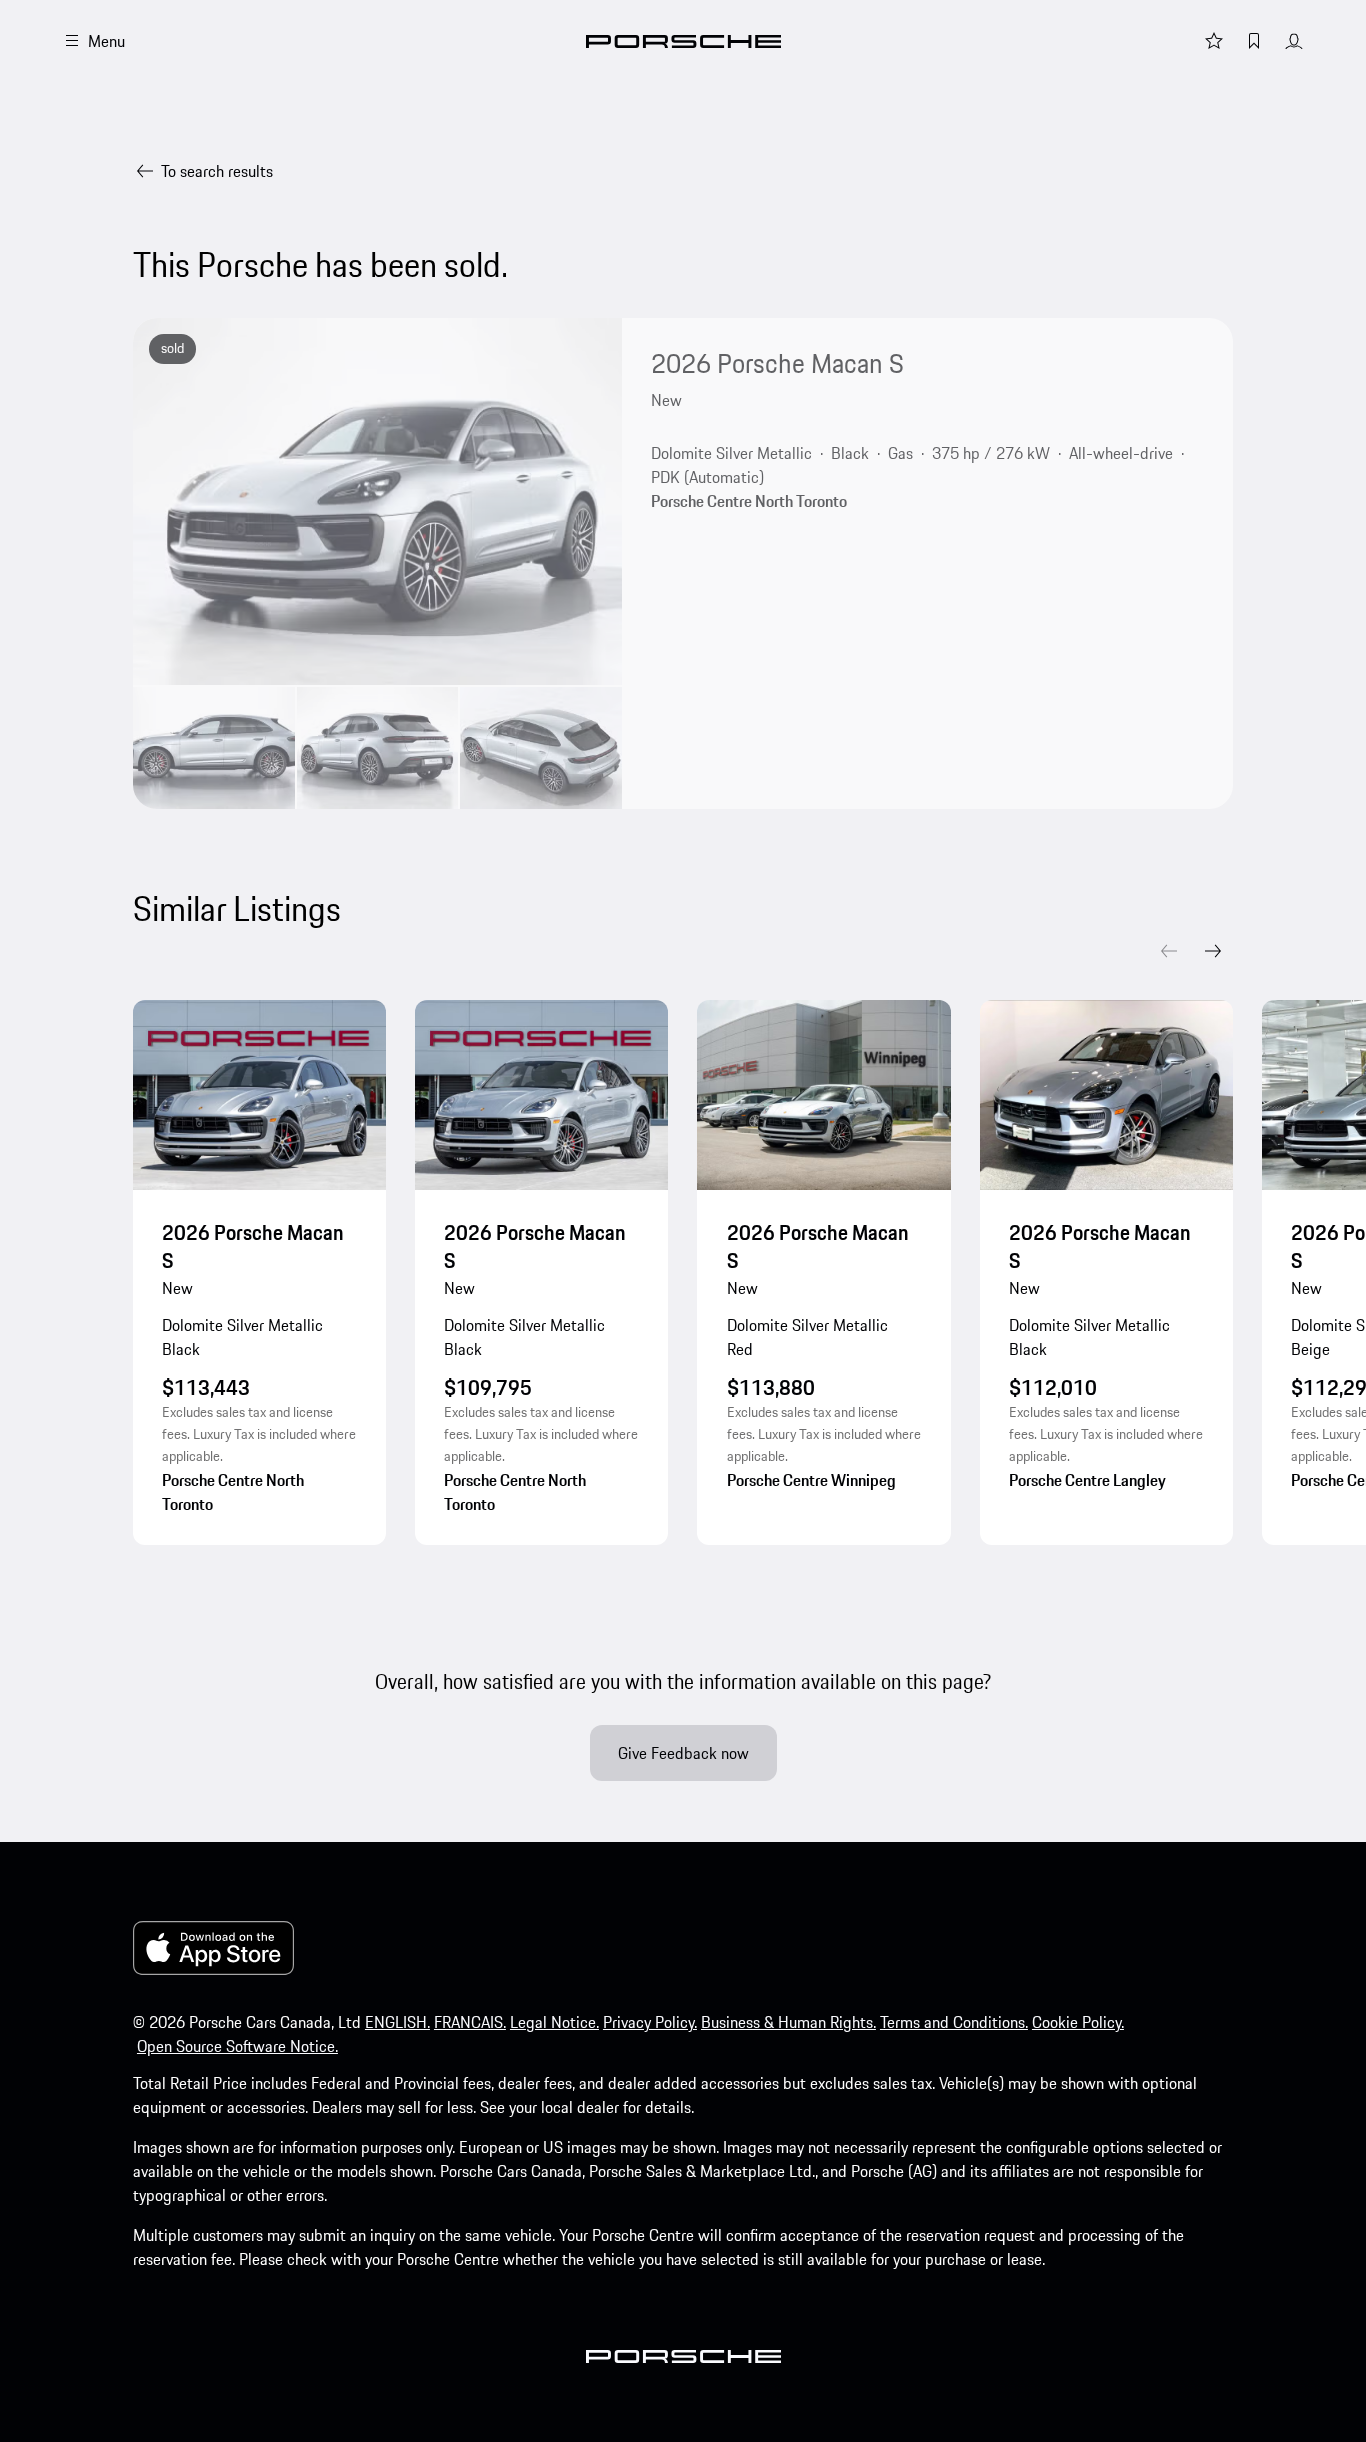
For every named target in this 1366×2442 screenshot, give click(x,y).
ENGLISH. (397, 2022)
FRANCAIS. (470, 2022)
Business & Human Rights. (788, 2022)
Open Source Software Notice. (237, 2046)
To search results (217, 171)
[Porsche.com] (683, 41)
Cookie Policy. (1078, 2022)
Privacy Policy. (650, 2022)
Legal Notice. (554, 2022)
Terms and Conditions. (954, 2022)
